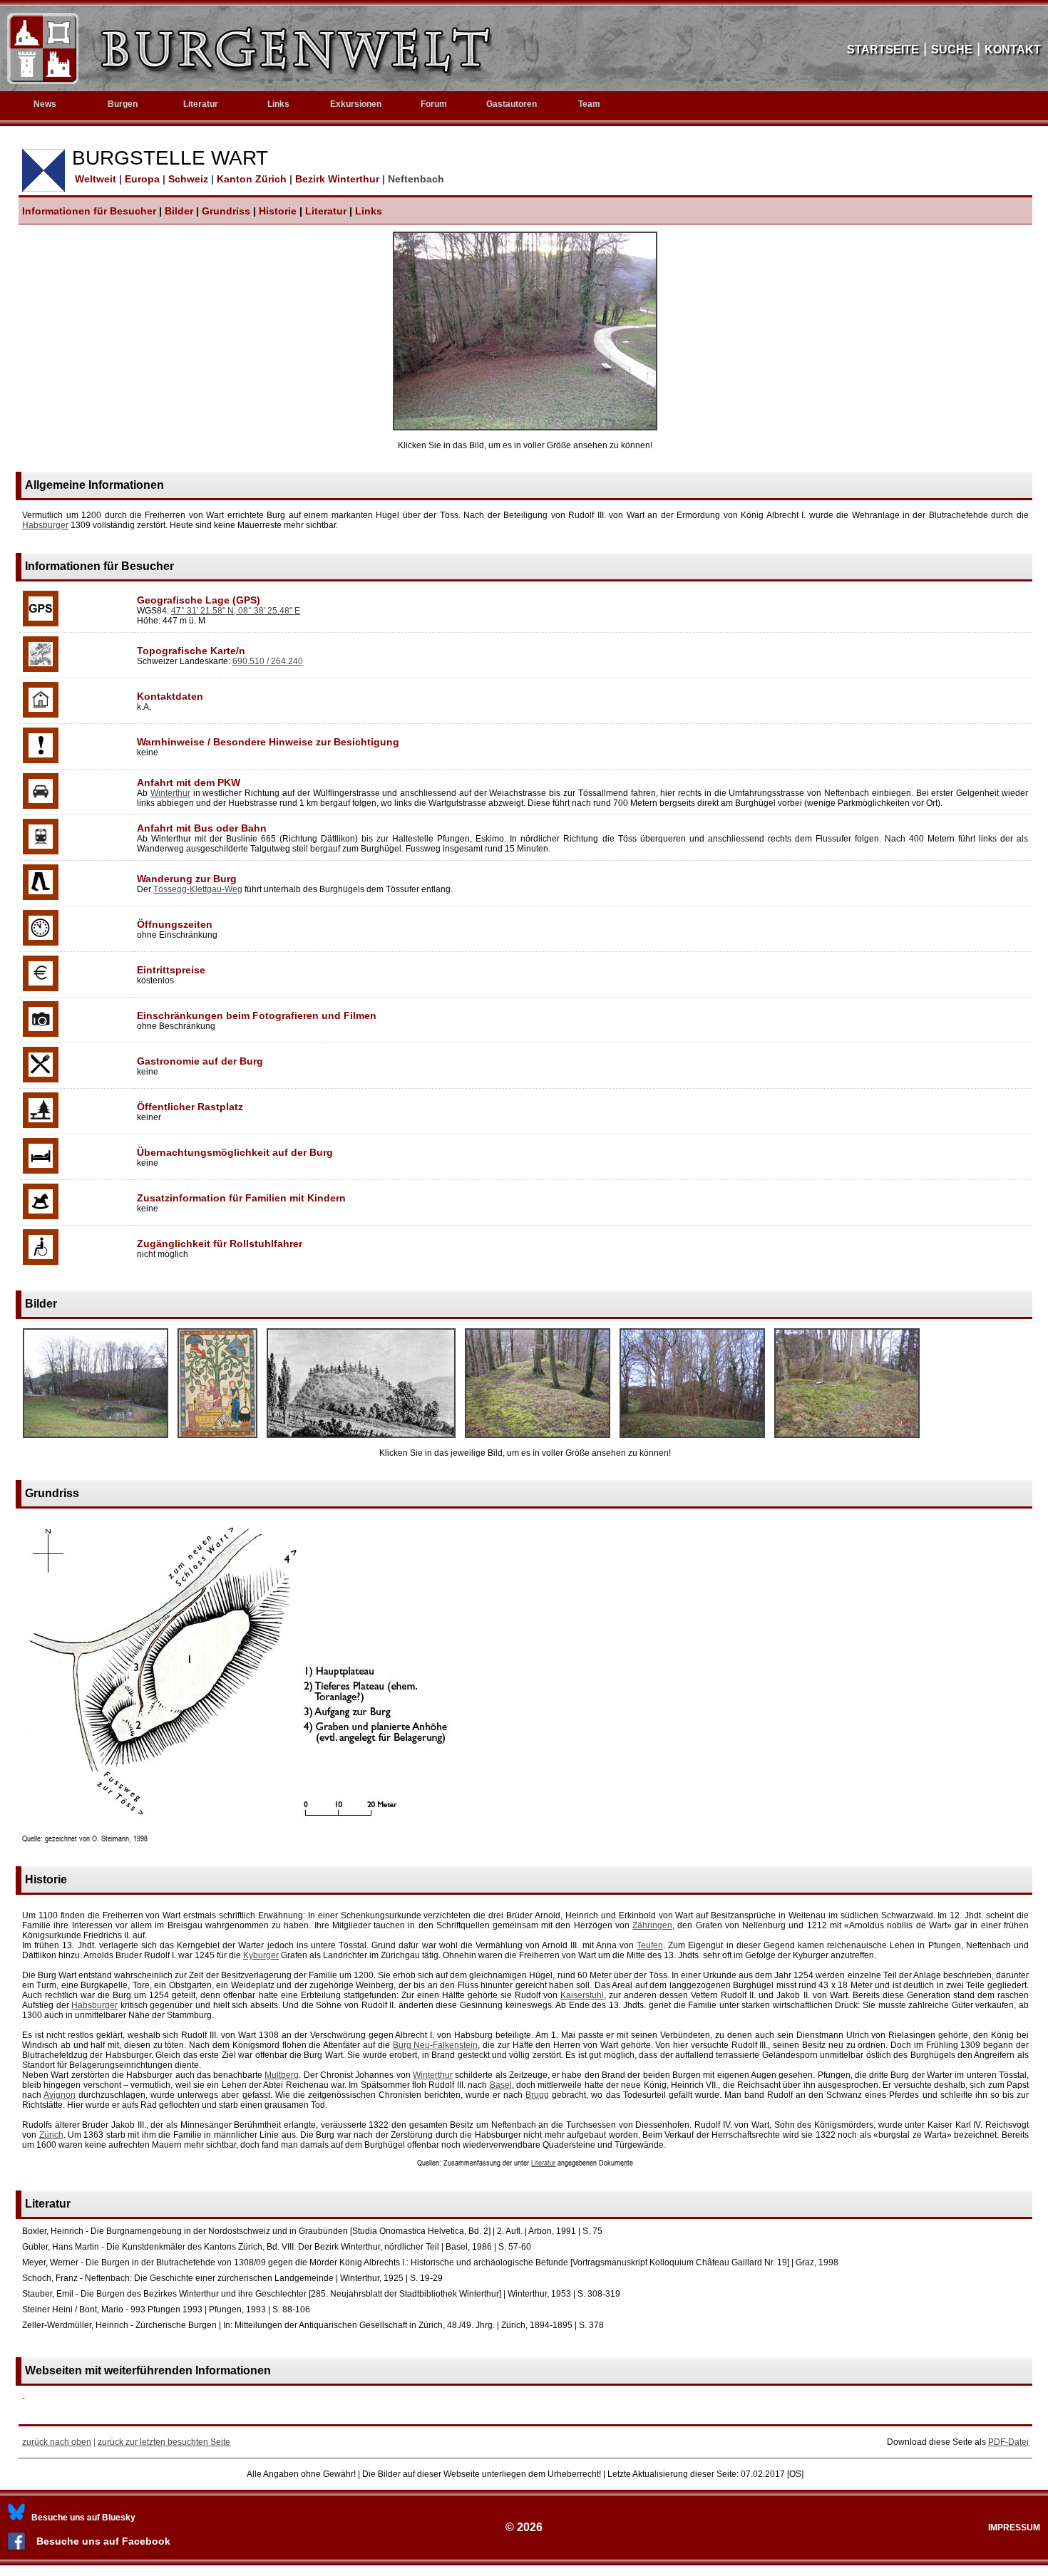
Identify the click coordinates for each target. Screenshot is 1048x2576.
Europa (144, 179)
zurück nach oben (57, 2442)
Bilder (179, 211)
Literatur (326, 211)
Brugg (537, 2095)
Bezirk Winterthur (339, 179)
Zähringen (652, 1925)
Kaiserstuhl (582, 1995)
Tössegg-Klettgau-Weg (198, 889)
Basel (501, 2085)
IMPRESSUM (1014, 2528)
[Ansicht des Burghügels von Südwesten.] (692, 1439)
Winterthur (170, 793)
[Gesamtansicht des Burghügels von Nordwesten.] (96, 1439)
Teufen (650, 1945)
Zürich (51, 2135)
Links (278, 104)
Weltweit (94, 179)
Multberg (282, 2075)
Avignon (60, 2095)
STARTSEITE (883, 50)
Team (589, 104)
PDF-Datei (1008, 2442)
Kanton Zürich (253, 179)
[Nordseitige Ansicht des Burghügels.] (525, 428)
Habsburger (45, 525)
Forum (434, 104)
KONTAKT (1013, 50)
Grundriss (226, 211)
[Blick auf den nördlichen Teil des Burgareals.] (847, 1439)
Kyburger (261, 1955)
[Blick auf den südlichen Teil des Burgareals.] (538, 1439)
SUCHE (952, 50)
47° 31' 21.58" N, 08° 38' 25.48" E (236, 611)
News (45, 104)
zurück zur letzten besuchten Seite (164, 2442)
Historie (278, 211)
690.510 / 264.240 (268, 661)
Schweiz (190, 179)
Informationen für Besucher (89, 211)
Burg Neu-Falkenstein (436, 2045)
